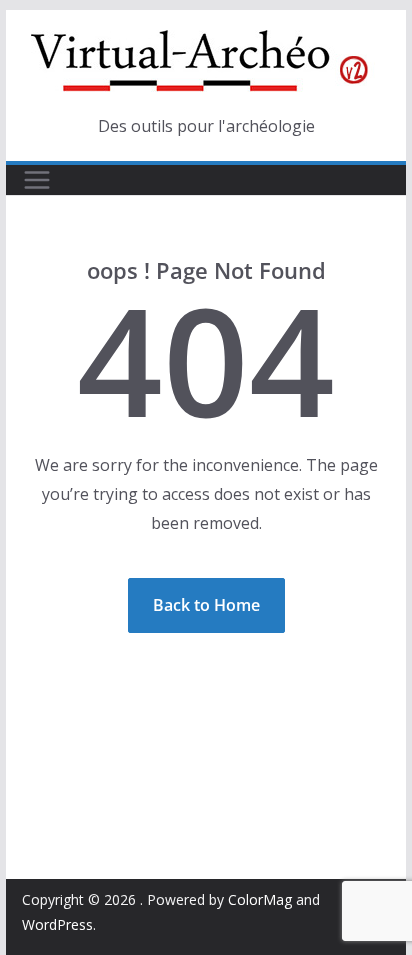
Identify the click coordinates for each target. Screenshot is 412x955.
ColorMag (260, 899)
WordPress (57, 924)
